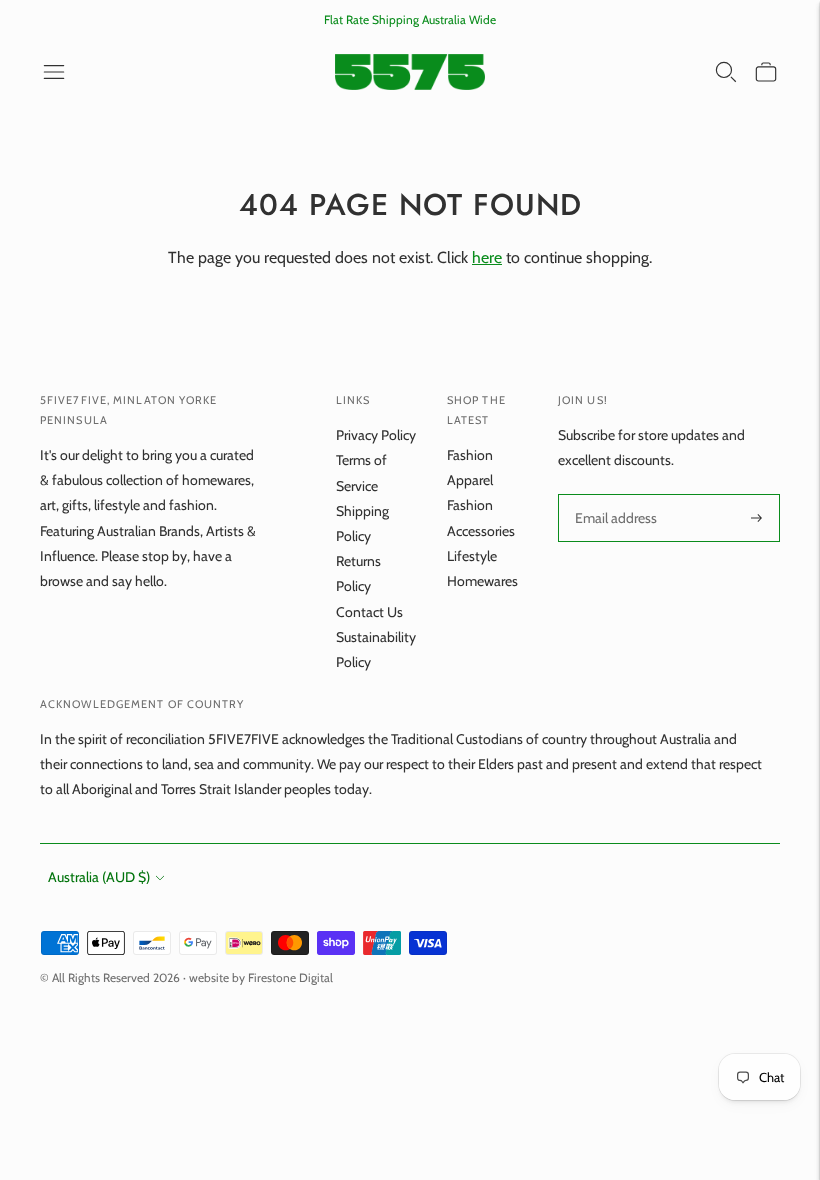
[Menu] (54, 72)
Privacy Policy (376, 435)
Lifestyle (472, 556)
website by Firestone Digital (261, 977)
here (487, 257)
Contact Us (369, 612)
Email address (614, 494)
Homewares (482, 581)
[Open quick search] (726, 72)
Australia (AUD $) (99, 877)
